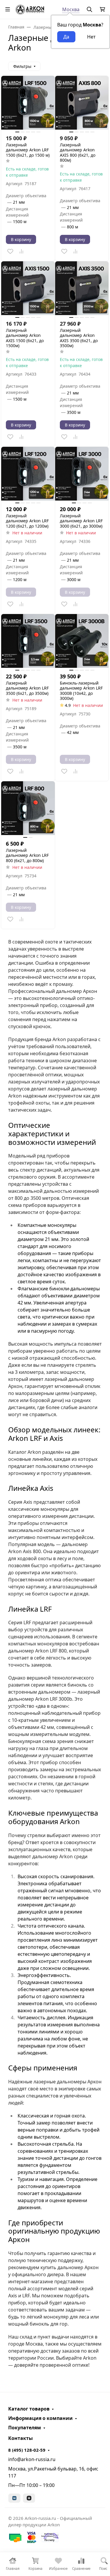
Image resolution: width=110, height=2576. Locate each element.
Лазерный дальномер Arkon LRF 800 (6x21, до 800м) (27, 855)
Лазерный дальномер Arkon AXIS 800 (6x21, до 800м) (78, 153)
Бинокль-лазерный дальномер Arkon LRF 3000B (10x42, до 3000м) (81, 691)
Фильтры (22, 66)
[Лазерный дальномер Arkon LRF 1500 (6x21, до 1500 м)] (28, 103)
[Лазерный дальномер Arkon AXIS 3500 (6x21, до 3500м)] (82, 288)
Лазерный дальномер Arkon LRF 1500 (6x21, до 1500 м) (28, 150)
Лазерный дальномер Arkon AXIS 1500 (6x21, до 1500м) (25, 338)
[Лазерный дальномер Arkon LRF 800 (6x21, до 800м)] (28, 808)
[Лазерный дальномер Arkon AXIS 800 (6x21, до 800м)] (82, 103)
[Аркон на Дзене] (29, 2498)
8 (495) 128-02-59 (27, 2450)
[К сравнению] (21, 251)
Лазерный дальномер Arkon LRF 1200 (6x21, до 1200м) (27, 521)
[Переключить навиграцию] (8, 9)
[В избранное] (10, 251)
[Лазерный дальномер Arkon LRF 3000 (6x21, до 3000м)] (82, 474)
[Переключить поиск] (89, 9)
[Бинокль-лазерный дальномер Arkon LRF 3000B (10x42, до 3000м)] (82, 641)
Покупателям (25, 2428)
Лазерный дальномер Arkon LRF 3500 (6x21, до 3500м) (27, 688)
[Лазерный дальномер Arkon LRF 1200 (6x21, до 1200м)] (28, 474)
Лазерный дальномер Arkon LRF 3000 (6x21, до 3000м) (81, 521)
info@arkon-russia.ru (32, 2459)
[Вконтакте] (14, 2498)
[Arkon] (30, 9)
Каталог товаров (29, 2409)
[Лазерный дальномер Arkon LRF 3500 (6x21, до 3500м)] (28, 641)
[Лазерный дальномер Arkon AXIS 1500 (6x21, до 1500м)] (28, 288)
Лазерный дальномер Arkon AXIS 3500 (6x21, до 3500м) (79, 338)
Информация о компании (40, 2418)
